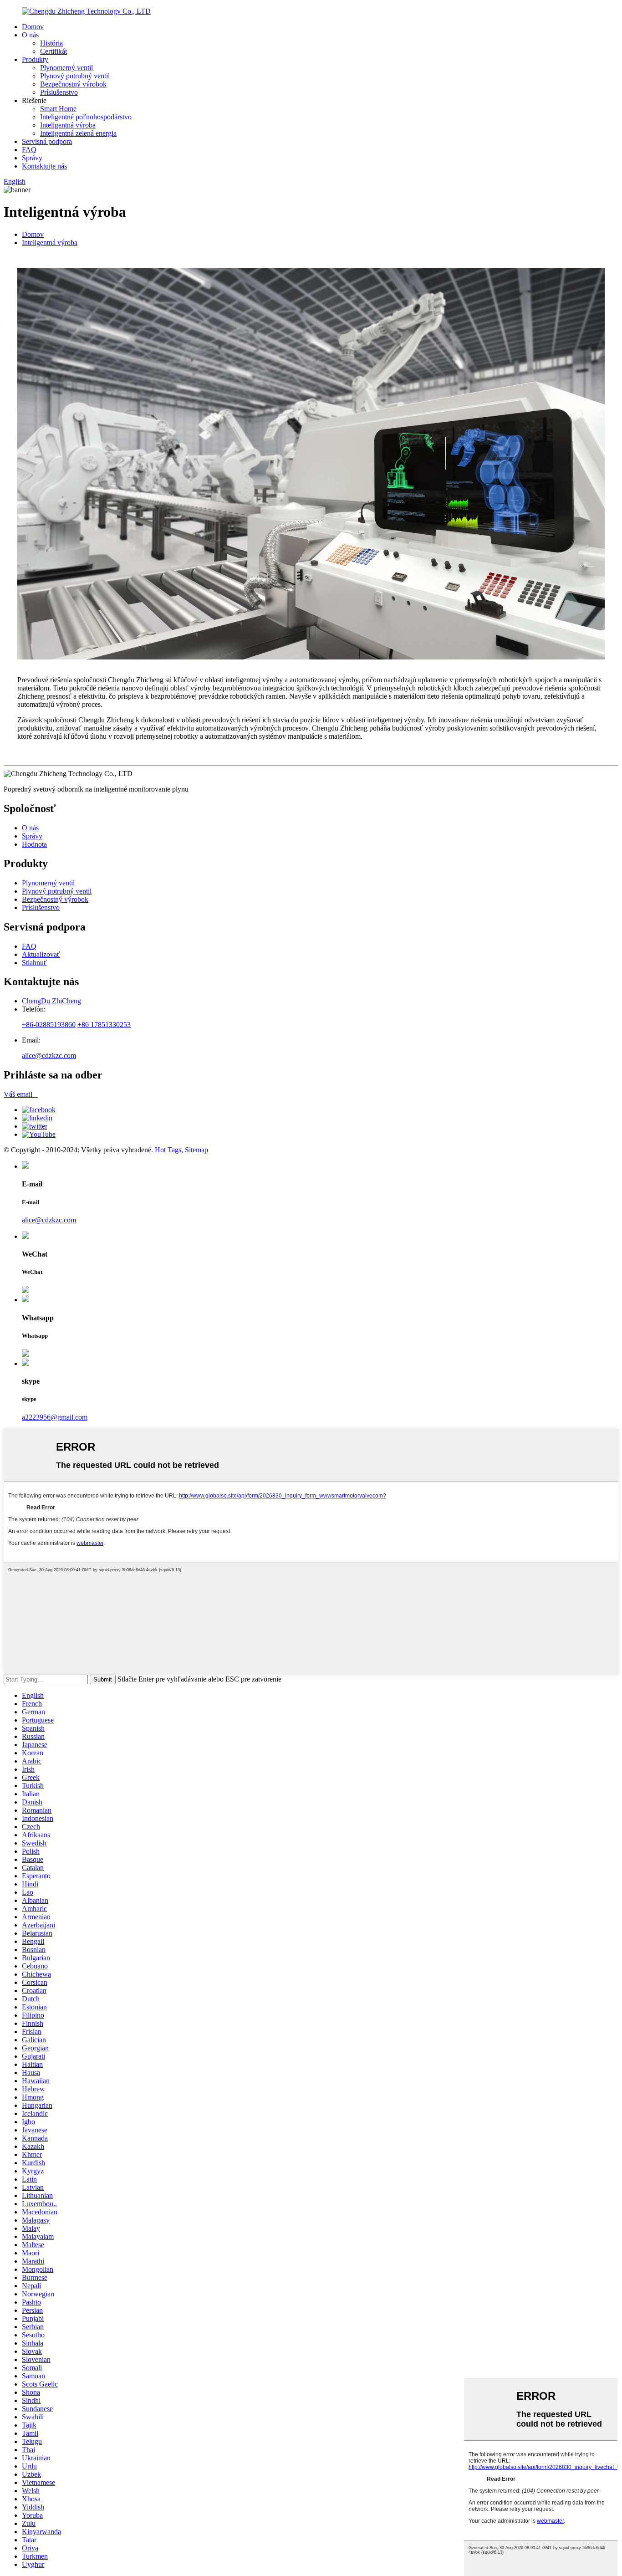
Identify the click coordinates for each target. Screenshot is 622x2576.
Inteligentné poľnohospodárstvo (86, 117)
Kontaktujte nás (44, 166)
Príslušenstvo (59, 92)
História (51, 43)
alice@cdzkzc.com (49, 1055)
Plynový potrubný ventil (75, 76)
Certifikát (54, 51)
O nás (30, 35)
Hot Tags (168, 1150)
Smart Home (58, 109)
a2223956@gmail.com (55, 1417)
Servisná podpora (47, 141)
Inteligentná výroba (68, 125)
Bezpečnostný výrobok (73, 84)
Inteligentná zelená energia (78, 133)
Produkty (35, 59)
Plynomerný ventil (66, 68)
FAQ (29, 150)
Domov (33, 27)
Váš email (21, 1094)
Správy (32, 158)
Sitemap (196, 1150)
